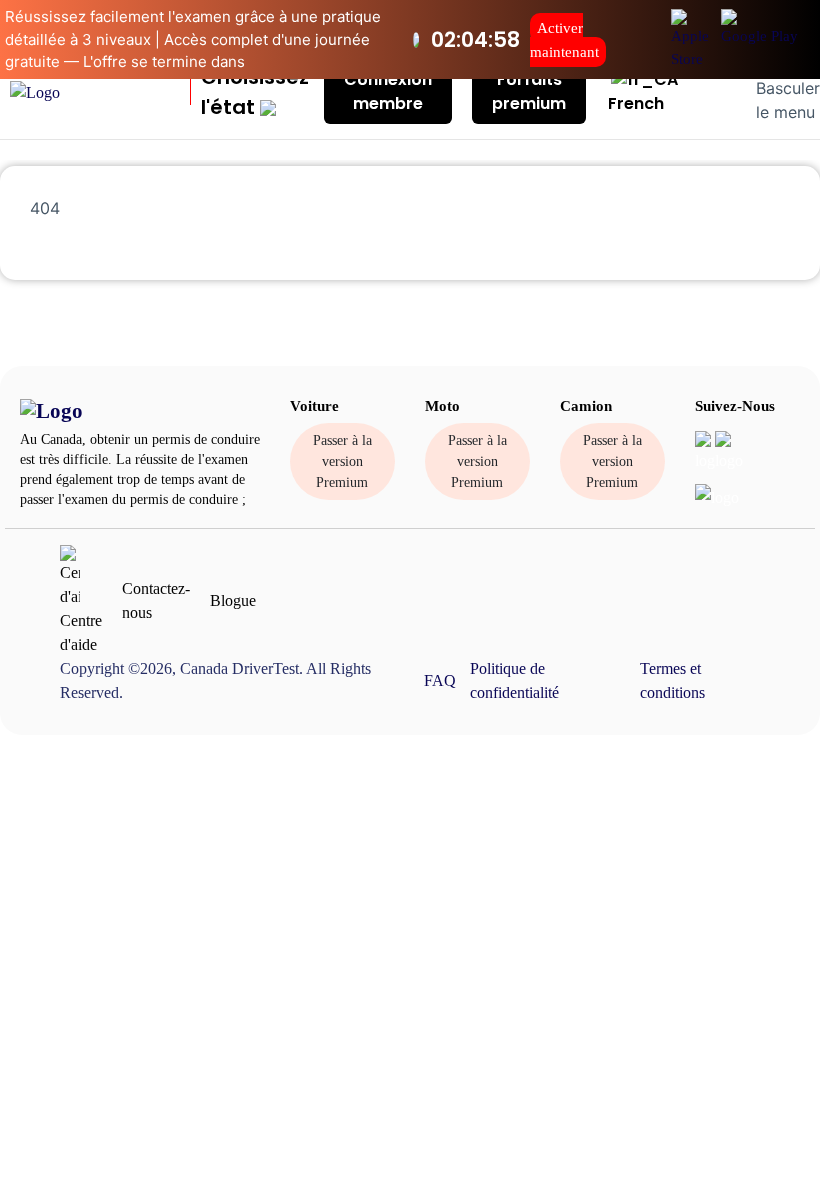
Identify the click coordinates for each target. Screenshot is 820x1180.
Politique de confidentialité (514, 680)
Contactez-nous (156, 600)
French (636, 103)
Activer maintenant (564, 40)
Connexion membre (388, 91)
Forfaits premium (529, 91)
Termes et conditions (672, 680)
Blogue (233, 600)
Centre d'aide (81, 632)
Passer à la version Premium (342, 461)
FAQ (440, 680)
